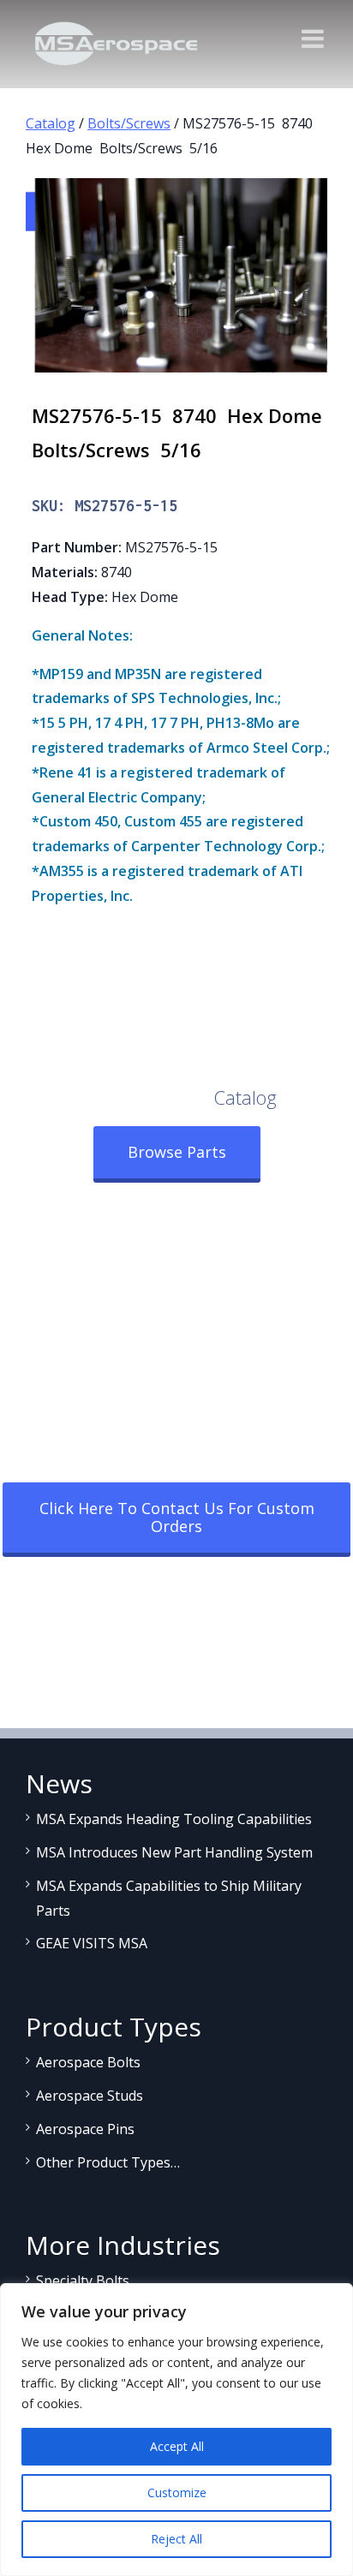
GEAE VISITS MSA (92, 1943)
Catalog (51, 123)
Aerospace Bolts (88, 2062)
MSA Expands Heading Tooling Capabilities (174, 1819)
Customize (177, 2493)
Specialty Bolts (83, 2281)
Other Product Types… (108, 2162)
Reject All (176, 2539)
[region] (176, 2430)
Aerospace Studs (90, 2096)
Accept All (177, 2446)
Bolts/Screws (129, 123)
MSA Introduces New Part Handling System (174, 1852)
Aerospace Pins (85, 2129)
